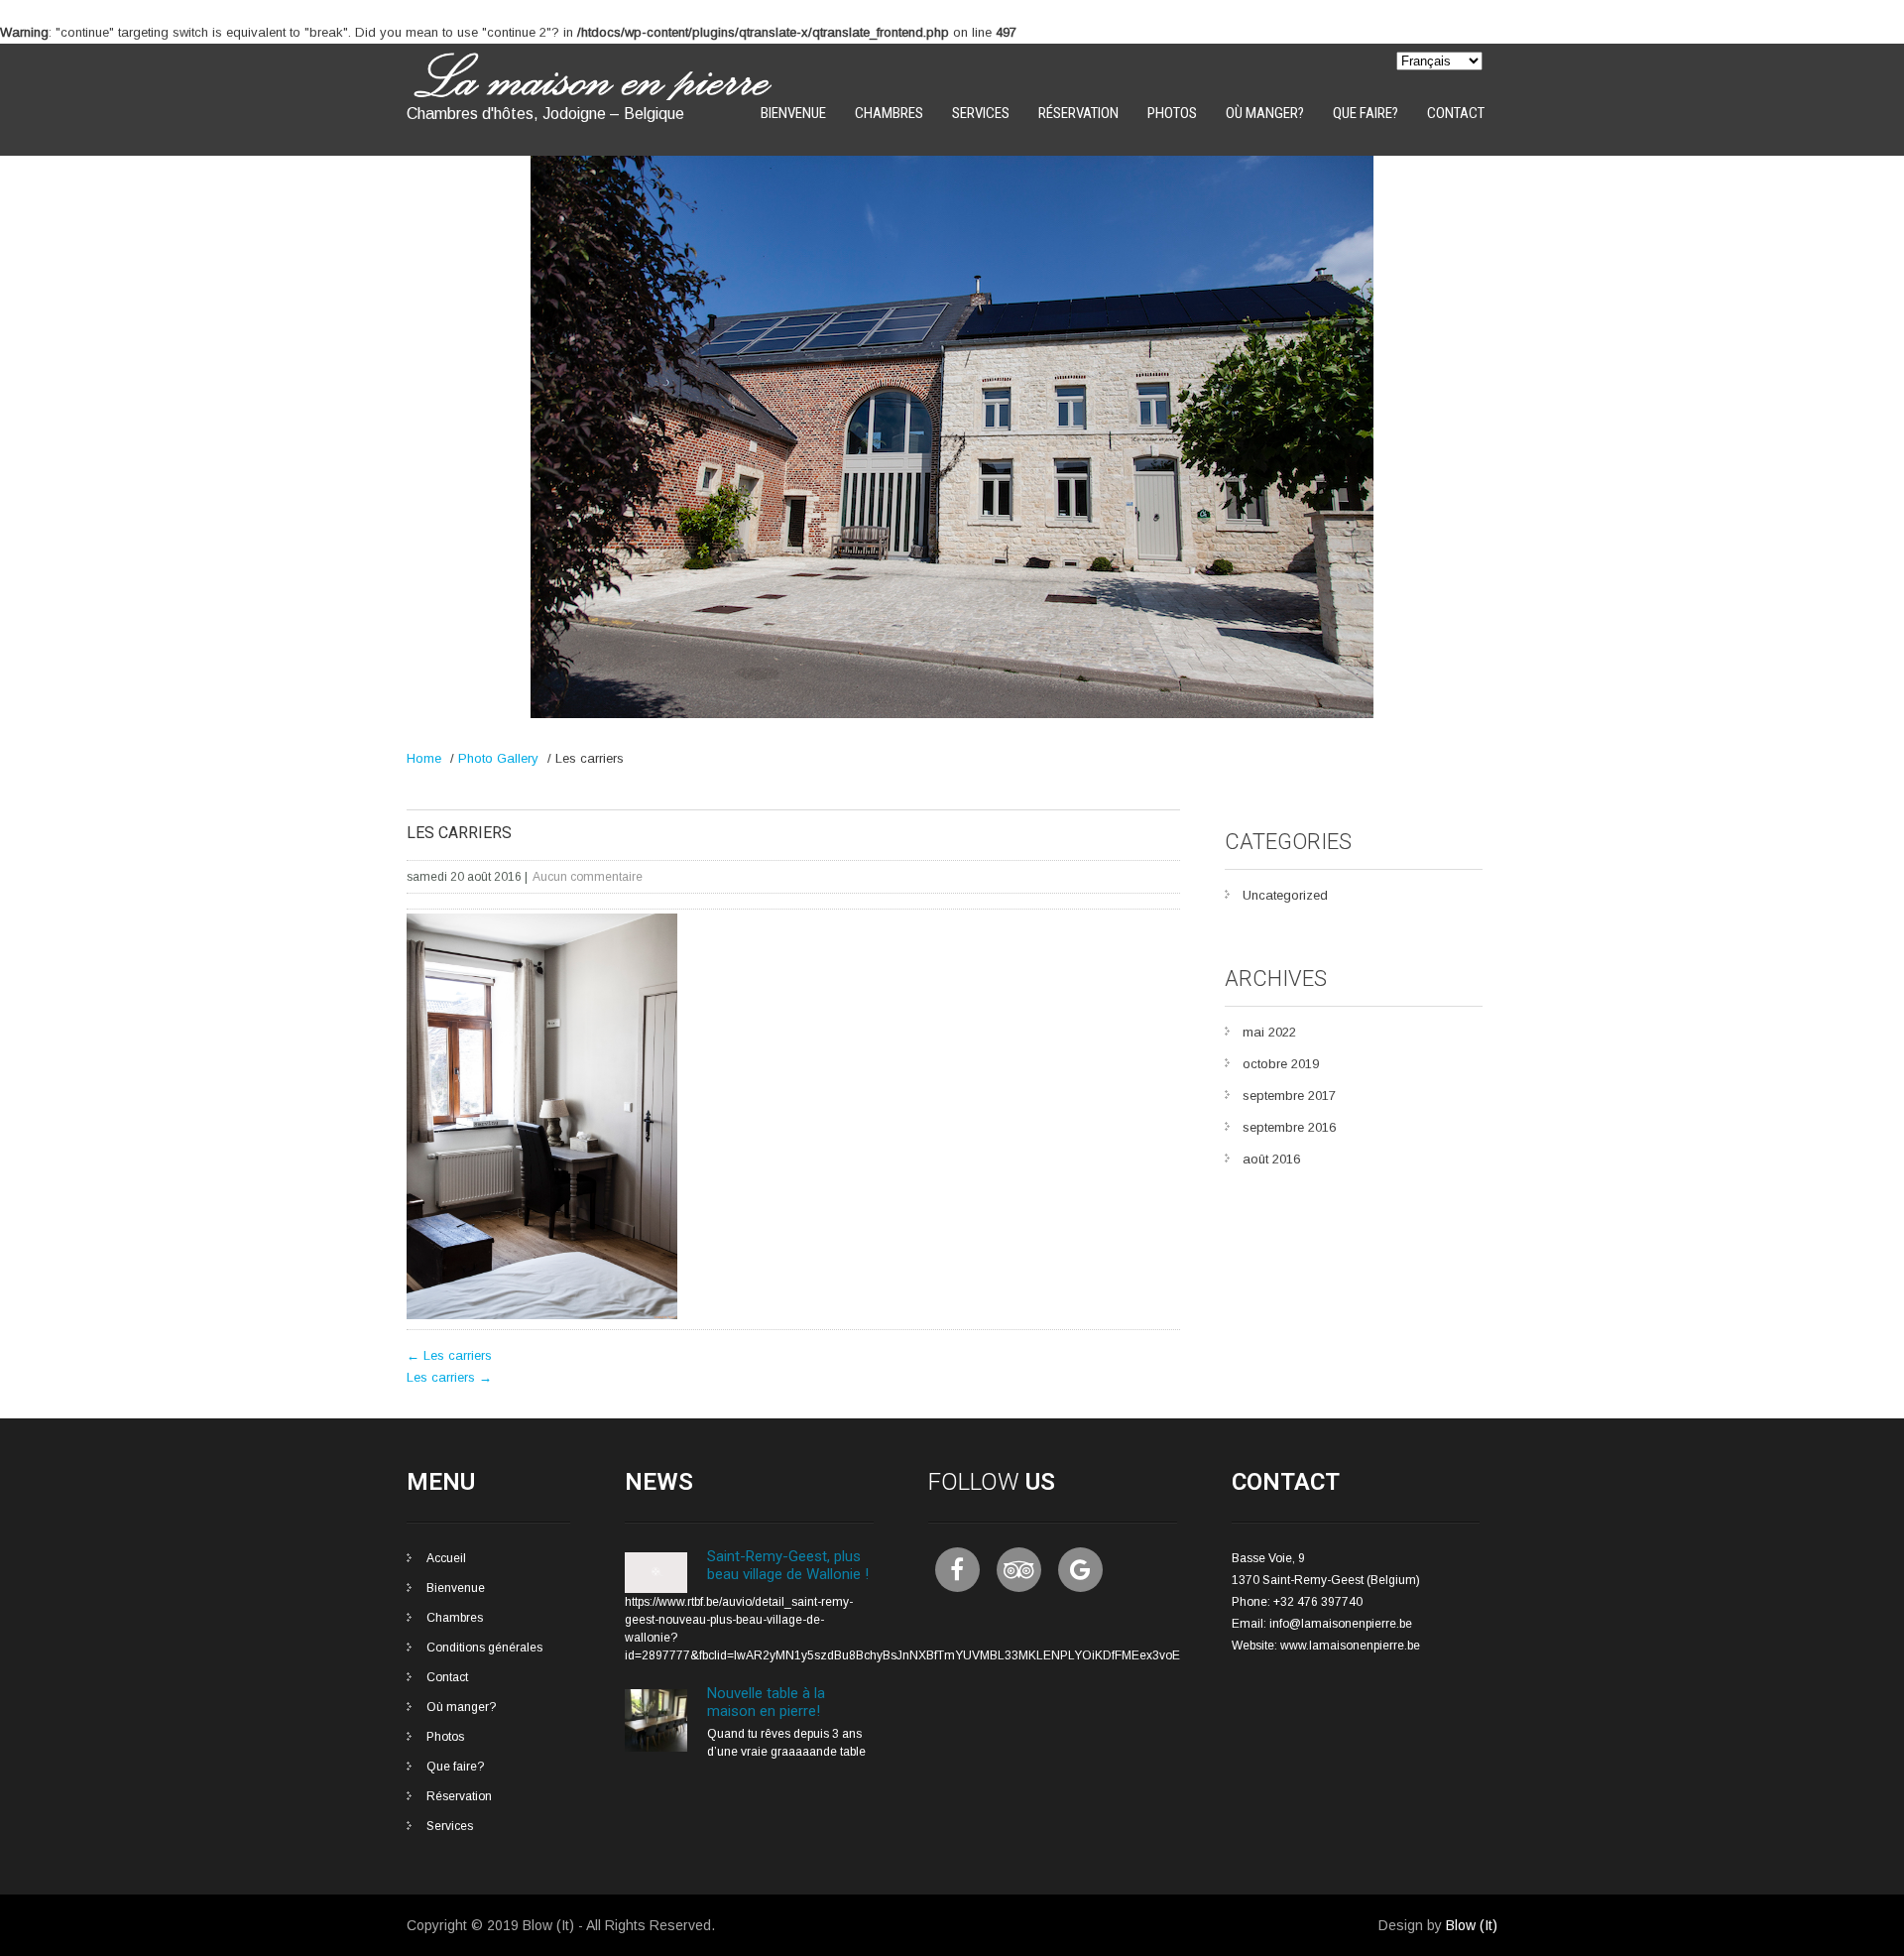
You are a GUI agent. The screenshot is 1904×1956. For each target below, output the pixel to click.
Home (424, 758)
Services (981, 113)
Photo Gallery (498, 758)
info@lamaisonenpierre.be (1341, 1624)
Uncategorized (1285, 895)
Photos (1172, 113)
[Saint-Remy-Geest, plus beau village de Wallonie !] (656, 1589)
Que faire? (1366, 113)
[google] (1080, 1570)
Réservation (1078, 113)
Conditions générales (484, 1648)
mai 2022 (1269, 1032)
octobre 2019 (1281, 1064)
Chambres (889, 113)
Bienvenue (793, 113)
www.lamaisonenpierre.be (1350, 1646)
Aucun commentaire (588, 877)
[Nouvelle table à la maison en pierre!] (656, 1748)
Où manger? (1265, 113)
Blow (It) (1472, 1925)
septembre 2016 (1289, 1127)
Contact (1456, 113)
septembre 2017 (1289, 1096)
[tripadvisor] (1019, 1570)
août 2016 (1271, 1159)
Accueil (446, 1558)
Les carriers (449, 1355)
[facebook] (957, 1570)
